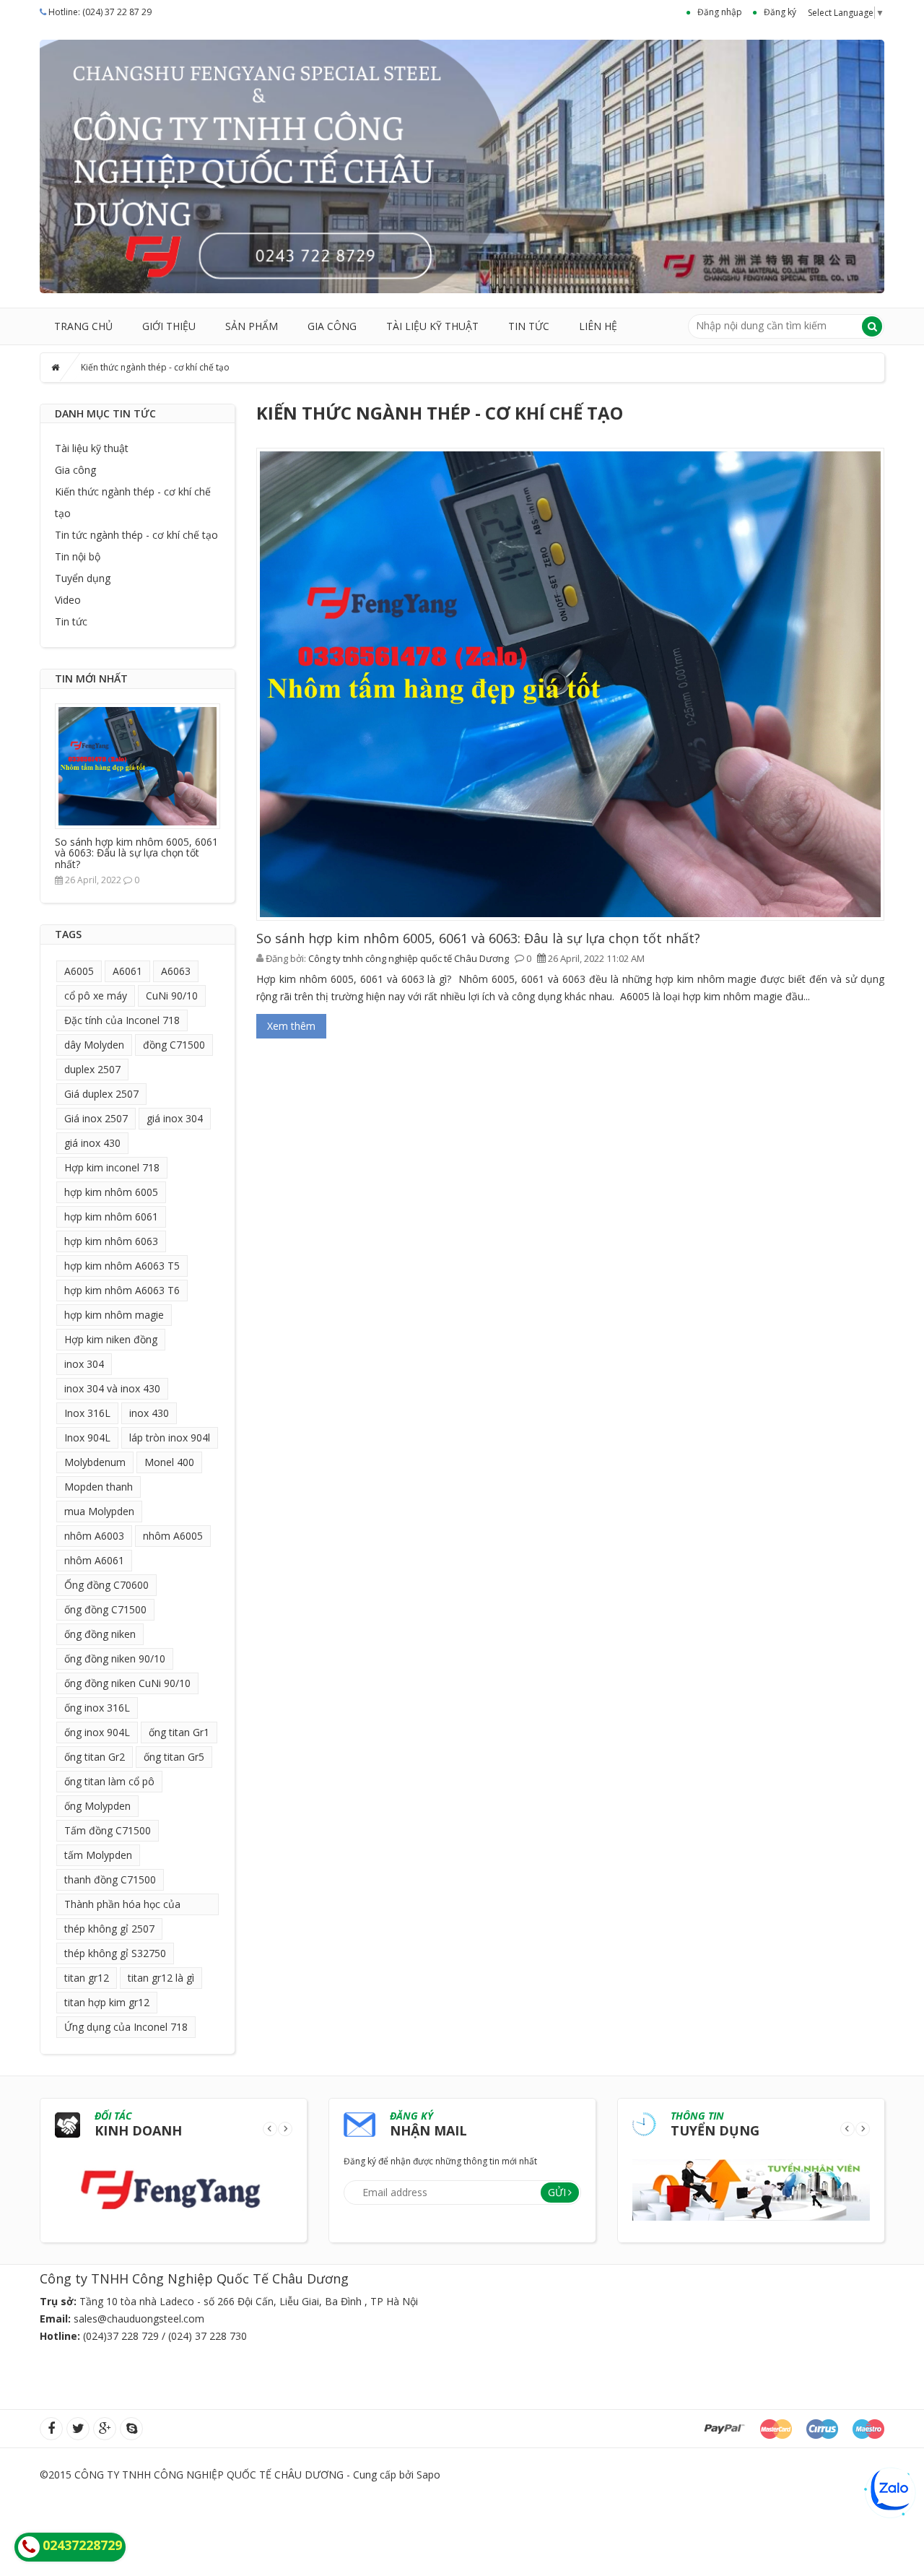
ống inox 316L (97, 1708)
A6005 (79, 971)
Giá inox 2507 (96, 1118)
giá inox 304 (175, 1118)
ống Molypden (97, 1806)
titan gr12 (87, 1978)
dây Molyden (94, 1045)
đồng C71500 (174, 1045)
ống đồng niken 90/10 (115, 1658)
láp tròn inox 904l (170, 1437)
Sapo (428, 2475)
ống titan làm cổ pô (109, 1781)
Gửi (557, 2192)
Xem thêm (291, 1026)
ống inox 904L (97, 1732)
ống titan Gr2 (95, 1757)
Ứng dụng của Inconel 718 (126, 2027)
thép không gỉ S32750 (115, 1953)
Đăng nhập (720, 12)
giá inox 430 (92, 1143)
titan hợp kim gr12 (107, 2002)
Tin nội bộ (78, 556)
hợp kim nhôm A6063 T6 (122, 1290)
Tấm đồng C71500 (108, 1830)
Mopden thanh (99, 1487)
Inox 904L (87, 1437)
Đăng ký (780, 12)
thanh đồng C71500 (110, 1879)
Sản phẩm (252, 326)
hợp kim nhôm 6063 (111, 1241)
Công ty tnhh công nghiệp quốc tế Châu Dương (409, 958)
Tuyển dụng (83, 578)
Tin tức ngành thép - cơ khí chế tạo (136, 535)
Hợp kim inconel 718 (112, 1167)
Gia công (332, 326)
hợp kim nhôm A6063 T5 (122, 1266)
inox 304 (84, 1364)
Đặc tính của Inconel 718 (122, 1020)
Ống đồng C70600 (106, 1585)
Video (68, 600)
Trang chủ (83, 326)
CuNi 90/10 (172, 996)
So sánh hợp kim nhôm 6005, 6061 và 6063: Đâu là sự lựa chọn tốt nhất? (136, 853)
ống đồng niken (100, 1634)
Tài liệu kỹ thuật (432, 326)
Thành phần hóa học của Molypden (122, 1906)
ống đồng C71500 (105, 1609)
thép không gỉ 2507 (109, 1929)
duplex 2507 (92, 1069)
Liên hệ (598, 326)
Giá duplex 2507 (101, 1094)
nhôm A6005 (173, 1536)
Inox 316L (87, 1413)
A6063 (176, 971)
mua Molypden (99, 1511)
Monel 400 (169, 1462)
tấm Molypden (98, 1855)
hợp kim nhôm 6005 (111, 1192)
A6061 (127, 971)
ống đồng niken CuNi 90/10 (127, 1683)
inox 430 (149, 1413)
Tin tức (529, 326)
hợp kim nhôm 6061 (111, 1217)
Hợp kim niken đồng (111, 1339)
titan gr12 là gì (161, 1978)
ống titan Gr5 (174, 1757)
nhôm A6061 (94, 1560)
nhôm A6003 (94, 1536)
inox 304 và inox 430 (112, 1388)
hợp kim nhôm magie (114, 1315)
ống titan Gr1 (179, 1732)
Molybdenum (95, 1462)
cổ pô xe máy (96, 996)
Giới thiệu (169, 326)
